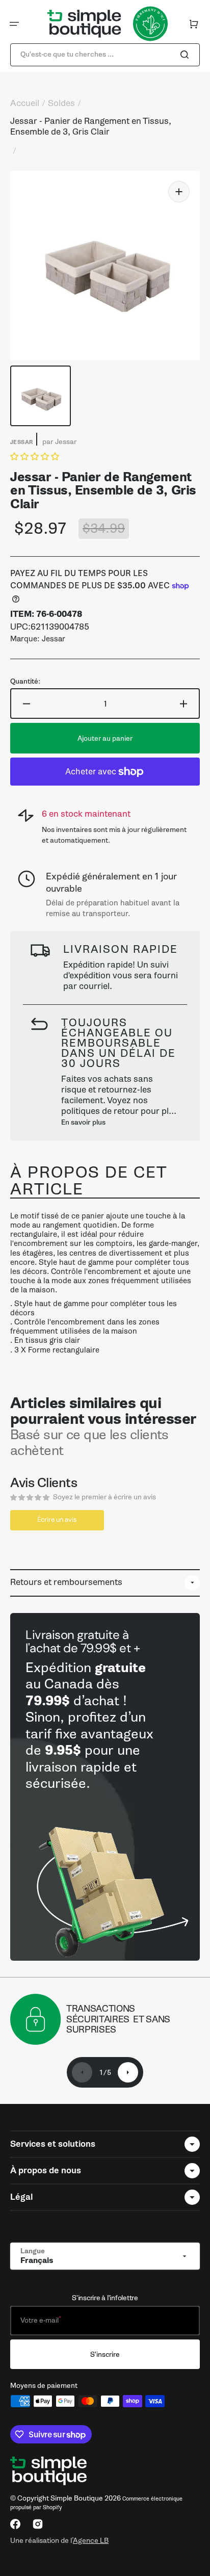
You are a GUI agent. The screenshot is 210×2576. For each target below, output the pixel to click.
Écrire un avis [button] (57, 1519)
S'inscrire (105, 2354)
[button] (14, 24)
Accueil (25, 103)
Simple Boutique (77, 2498)
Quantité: (25, 682)
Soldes (61, 103)
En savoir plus (83, 1122)
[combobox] (105, 55)
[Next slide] (128, 2072)
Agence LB (91, 2540)
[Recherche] (187, 55)
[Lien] (105, 1787)
